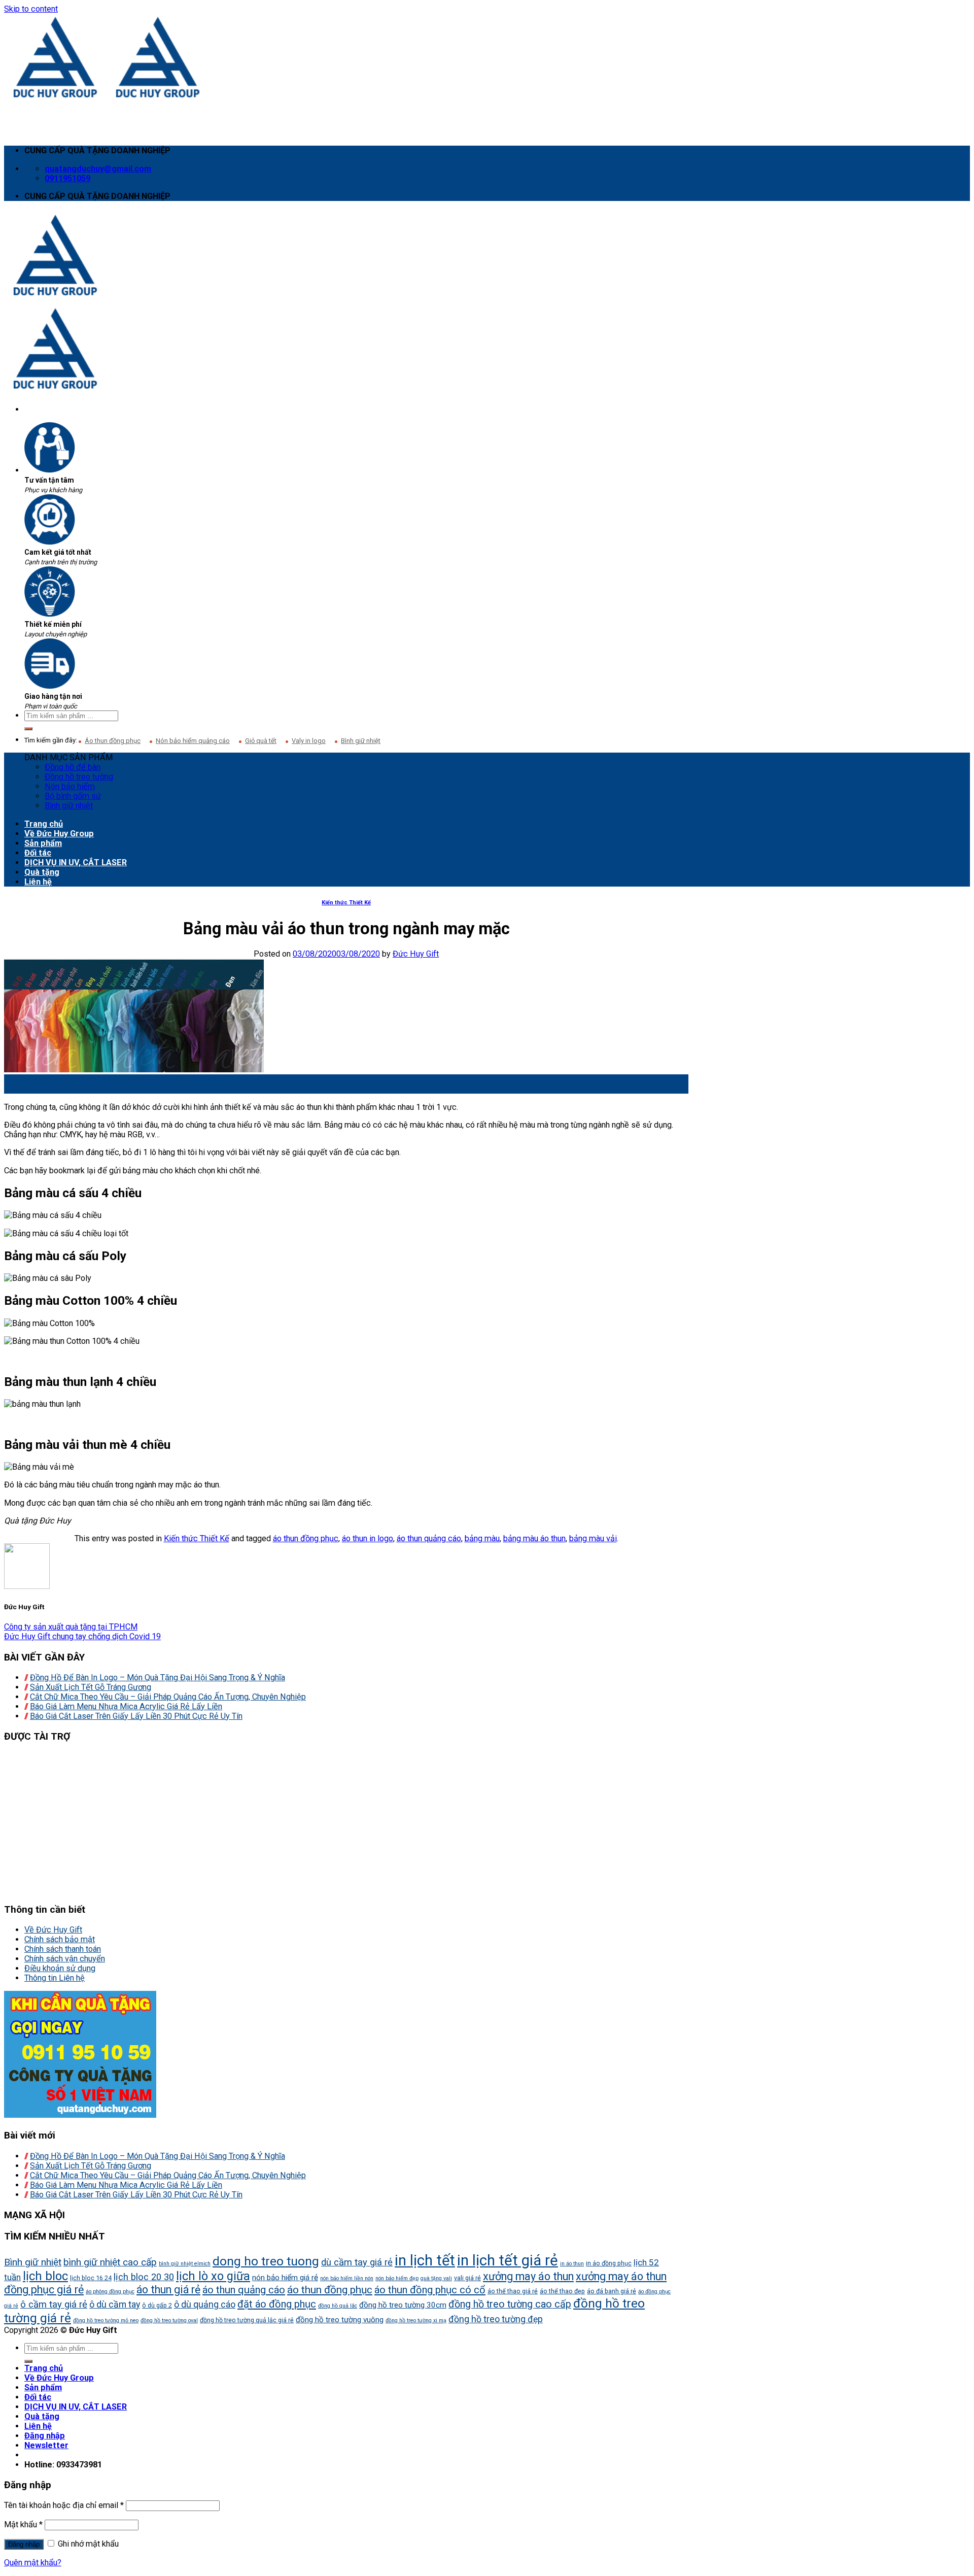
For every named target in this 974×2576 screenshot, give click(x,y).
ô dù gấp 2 (157, 2305)
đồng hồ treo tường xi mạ (416, 2320)
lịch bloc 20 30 (144, 2277)
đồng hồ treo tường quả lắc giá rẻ (247, 2320)
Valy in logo (309, 741)
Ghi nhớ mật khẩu (87, 2544)
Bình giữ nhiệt (361, 741)
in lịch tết (425, 2260)
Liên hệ (38, 882)
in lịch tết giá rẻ (508, 2260)
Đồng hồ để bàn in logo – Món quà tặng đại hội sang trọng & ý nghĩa (158, 1677)
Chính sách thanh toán (63, 1949)
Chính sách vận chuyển (65, 1959)
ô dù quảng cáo (205, 2304)
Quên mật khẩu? (33, 2563)
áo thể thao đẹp (562, 2291)
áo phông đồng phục (110, 2292)
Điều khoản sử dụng (60, 1968)
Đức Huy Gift (416, 954)
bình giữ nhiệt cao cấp (110, 2262)
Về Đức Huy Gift (53, 1930)
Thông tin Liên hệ (55, 1978)
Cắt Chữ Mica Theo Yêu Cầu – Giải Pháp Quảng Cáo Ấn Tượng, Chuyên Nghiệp (168, 1697)
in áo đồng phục (609, 2263)
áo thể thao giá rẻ (513, 2291)
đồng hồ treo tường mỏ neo (106, 2320)
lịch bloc (45, 2276)
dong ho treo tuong (266, 2261)
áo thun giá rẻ (168, 2290)
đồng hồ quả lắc (338, 2306)
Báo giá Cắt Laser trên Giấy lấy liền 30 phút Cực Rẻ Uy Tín (136, 1716)
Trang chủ (44, 824)
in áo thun (572, 2264)
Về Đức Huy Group (59, 834)
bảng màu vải (593, 1538)
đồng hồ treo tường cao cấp (510, 2304)
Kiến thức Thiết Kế (346, 903)
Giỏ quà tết (261, 741)
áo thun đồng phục (306, 1538)
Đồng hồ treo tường (79, 777)
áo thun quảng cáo (429, 1538)
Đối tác (38, 853)
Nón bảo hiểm (70, 786)
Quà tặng (42, 872)
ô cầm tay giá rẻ (54, 2304)
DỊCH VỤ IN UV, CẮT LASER (76, 862)
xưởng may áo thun (528, 2276)
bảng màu (482, 1538)
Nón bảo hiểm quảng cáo (193, 741)
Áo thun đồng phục (113, 741)
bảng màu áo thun (534, 1538)
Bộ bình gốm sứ (73, 796)
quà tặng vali (436, 2278)
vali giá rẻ (467, 2278)
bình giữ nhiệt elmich (185, 2264)
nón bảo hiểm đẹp (397, 2278)
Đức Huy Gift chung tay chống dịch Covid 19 (82, 1636)
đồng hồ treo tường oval (169, 2320)
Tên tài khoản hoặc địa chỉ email (64, 2505)
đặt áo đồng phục (277, 2304)
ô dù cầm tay (115, 2304)
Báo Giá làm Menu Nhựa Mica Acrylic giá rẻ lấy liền (126, 1706)
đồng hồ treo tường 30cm (403, 2305)
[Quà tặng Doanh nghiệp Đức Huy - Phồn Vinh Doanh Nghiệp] (107, 97)
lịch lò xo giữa (213, 2276)
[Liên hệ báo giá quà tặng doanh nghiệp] (80, 2115)
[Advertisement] (308, 1823)
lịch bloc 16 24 (91, 2278)
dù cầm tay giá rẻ (357, 2262)
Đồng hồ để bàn (73, 767)
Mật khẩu (23, 2524)
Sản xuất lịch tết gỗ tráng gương (91, 1687)
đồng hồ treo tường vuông (340, 2320)
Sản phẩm (43, 843)
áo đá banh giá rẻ (612, 2291)
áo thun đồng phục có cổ (430, 2290)
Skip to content (31, 9)
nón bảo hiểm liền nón (347, 2278)
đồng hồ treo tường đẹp (496, 2319)
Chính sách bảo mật (60, 1939)
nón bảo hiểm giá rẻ (285, 2278)
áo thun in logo (368, 1538)
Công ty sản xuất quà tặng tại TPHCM (71, 1627)
